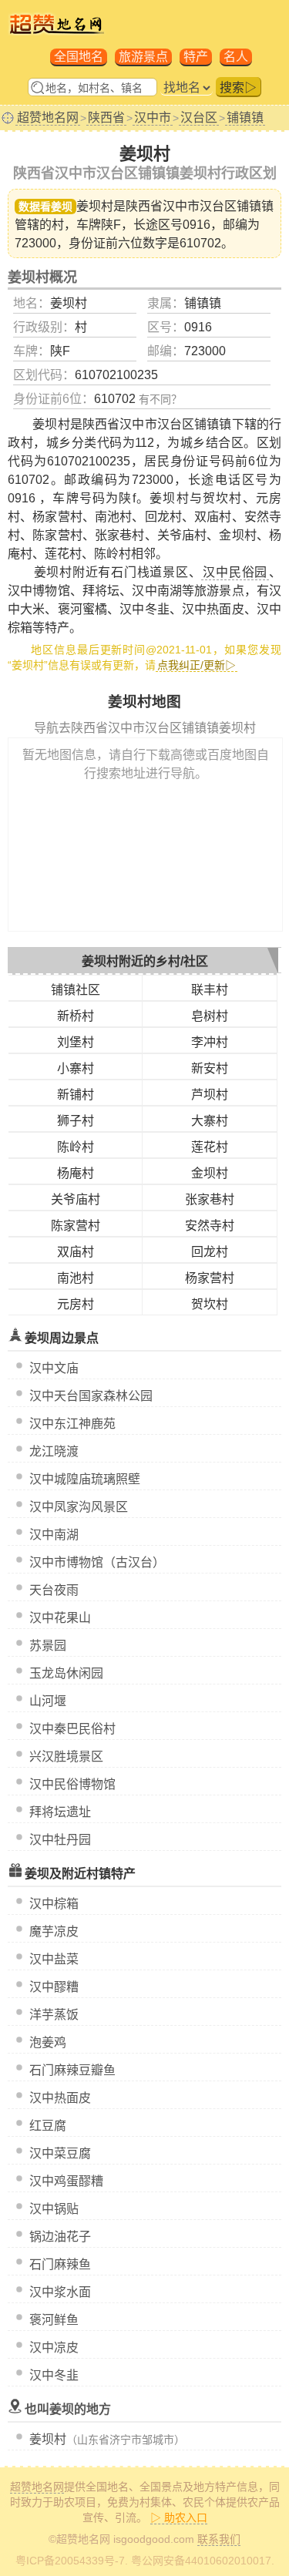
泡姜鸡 (48, 2042)
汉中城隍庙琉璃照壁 (85, 1479)
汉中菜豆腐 (60, 2153)
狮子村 (76, 1121)
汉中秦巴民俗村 (72, 1729)
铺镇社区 (76, 990)
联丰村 (210, 990)
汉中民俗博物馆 (72, 1784)
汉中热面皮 (60, 2098)
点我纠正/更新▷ (197, 665)
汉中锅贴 (54, 2209)
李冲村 (210, 1042)
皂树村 (210, 1016)
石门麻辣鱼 (60, 2264)
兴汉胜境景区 (66, 1757)
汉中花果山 (60, 1618)
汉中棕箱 (54, 1904)
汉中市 (153, 118)
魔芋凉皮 (54, 1931)
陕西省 (106, 118)
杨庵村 (76, 1173)
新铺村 (76, 1095)
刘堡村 (76, 1042)
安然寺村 (210, 1226)
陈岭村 (76, 1147)
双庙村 (76, 1252)
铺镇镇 (245, 118)
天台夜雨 (54, 1590)
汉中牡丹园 (60, 1840)
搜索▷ (238, 87)
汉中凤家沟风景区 (79, 1507)
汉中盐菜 (54, 1959)
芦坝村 (210, 1095)
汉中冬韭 (54, 2375)
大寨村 (210, 1121)
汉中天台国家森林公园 (91, 1396)
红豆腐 (48, 2126)
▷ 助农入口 (179, 2517)
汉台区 (199, 118)
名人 (236, 57)
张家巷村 (210, 1199)
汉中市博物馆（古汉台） (97, 1562)
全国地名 (79, 57)
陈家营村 (76, 1226)
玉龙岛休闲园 (66, 1673)
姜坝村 (48, 2439)
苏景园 (48, 1646)
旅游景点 (143, 57)
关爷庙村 (76, 1199)
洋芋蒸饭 (54, 2015)
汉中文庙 (54, 1368)
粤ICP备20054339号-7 (70, 2561)
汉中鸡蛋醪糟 (66, 2181)
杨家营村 (210, 1278)
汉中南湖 (54, 1535)
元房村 (76, 1304)
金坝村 (210, 1173)
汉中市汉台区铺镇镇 (218, 206)
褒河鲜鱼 (54, 2320)
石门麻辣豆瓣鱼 (72, 2070)
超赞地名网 (48, 118)
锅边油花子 (60, 2237)
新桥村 (76, 1016)
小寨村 (76, 1068)
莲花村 (210, 1147)
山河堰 (48, 1701)
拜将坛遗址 (60, 1812)
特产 (196, 57)
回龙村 (210, 1252)
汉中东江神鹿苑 (72, 1424)
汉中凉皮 (54, 2348)
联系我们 (219, 2539)
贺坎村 (210, 1304)
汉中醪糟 (54, 1987)
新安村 (210, 1068)
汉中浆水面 (60, 2292)
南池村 (76, 1278)
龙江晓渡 (54, 1451)
